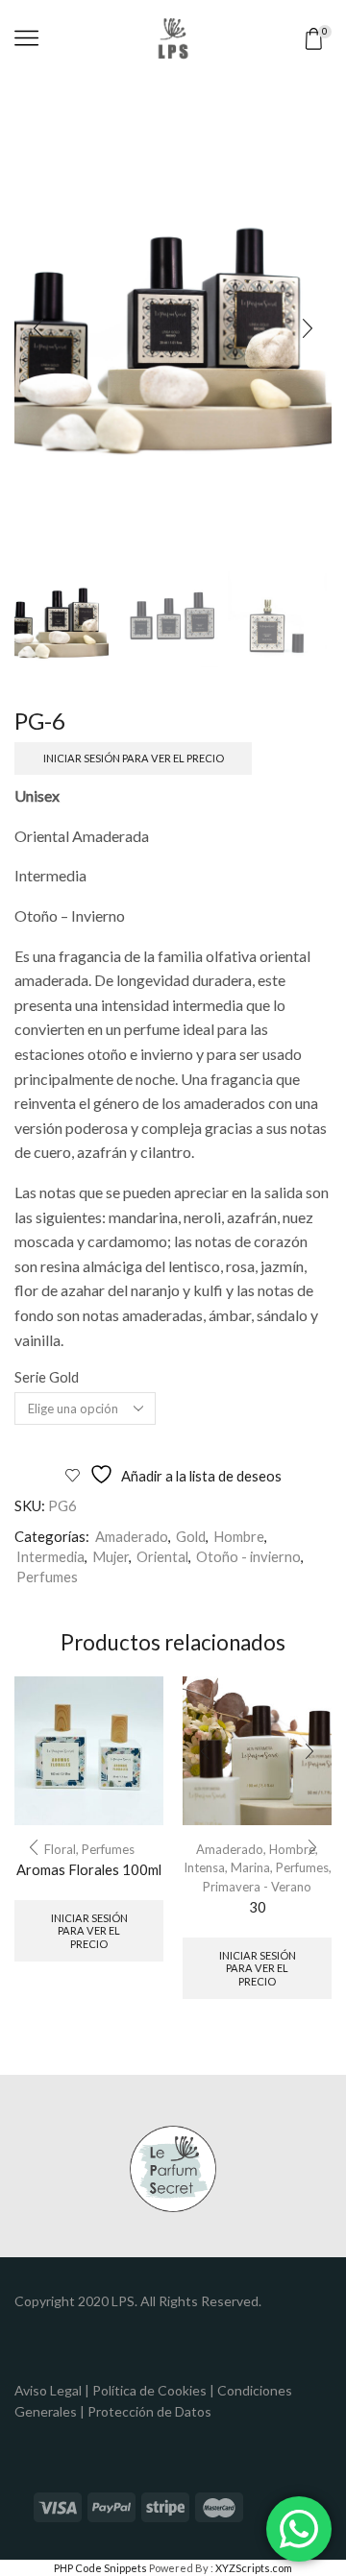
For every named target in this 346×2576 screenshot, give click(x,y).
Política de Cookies (149, 2390)
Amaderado (132, 1536)
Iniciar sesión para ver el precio (134, 758)
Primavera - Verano (257, 1887)
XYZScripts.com (254, 2568)
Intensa (204, 1867)
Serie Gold (47, 1377)
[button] (38, 329)
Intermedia (50, 1556)
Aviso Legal (48, 2390)
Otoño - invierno (248, 1556)
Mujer (111, 1556)
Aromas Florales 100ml (89, 1869)
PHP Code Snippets (100, 2568)
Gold (191, 1536)
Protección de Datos (149, 2411)
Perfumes (47, 1577)
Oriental (162, 1556)
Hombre (239, 1536)
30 (258, 1907)
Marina (250, 1867)
